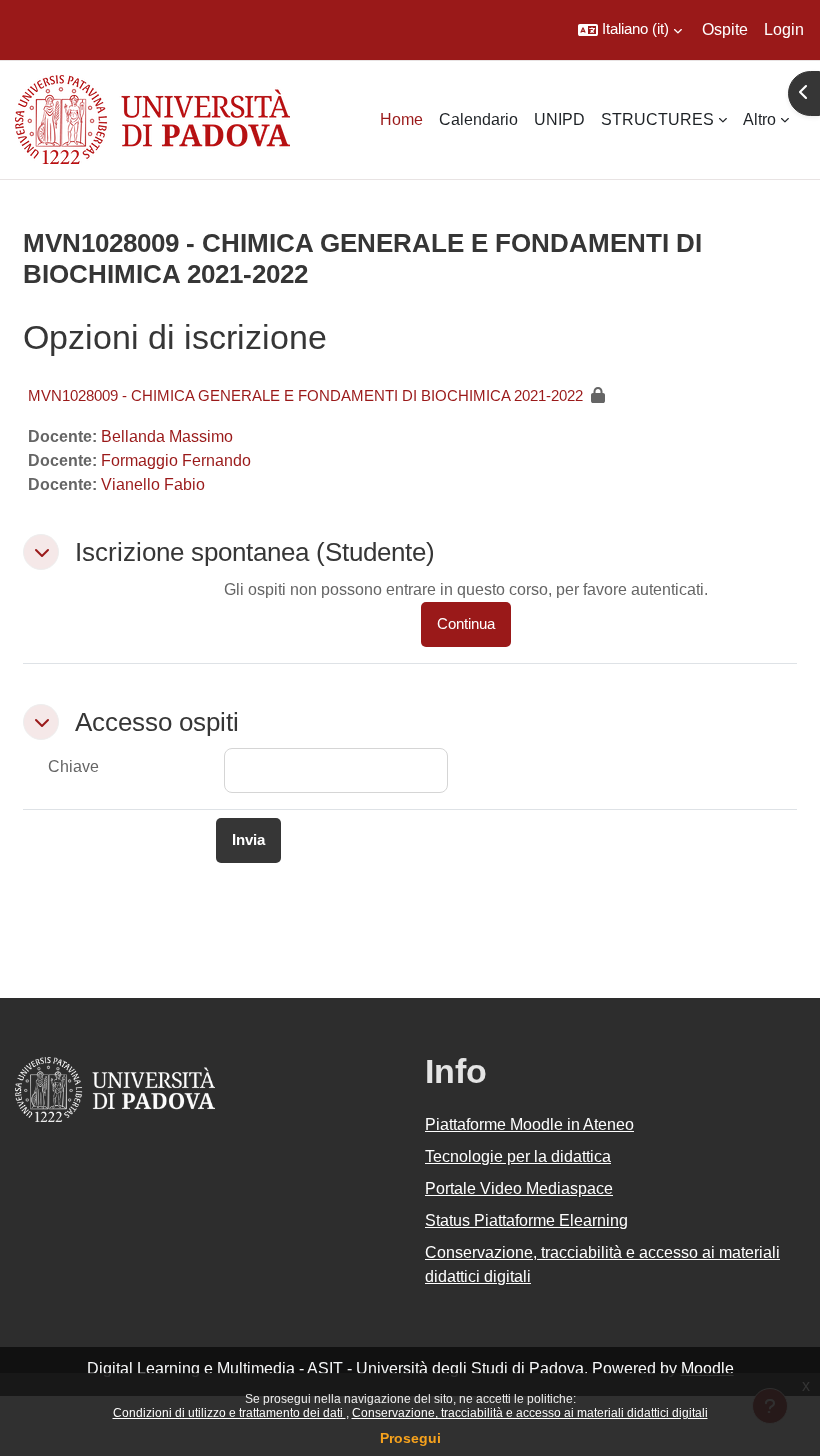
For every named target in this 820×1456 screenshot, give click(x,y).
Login (784, 29)
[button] (630, 30)
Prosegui (410, 1438)
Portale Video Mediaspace (519, 1188)
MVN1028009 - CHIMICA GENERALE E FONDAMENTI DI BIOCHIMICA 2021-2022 (305, 395)
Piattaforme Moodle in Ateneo (529, 1124)
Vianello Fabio (153, 484)
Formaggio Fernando (176, 460)
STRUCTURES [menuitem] (657, 119)
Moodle (707, 1368)
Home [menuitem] (401, 119)
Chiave (73, 766)
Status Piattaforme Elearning (526, 1220)
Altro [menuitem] (759, 119)
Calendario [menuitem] (478, 119)
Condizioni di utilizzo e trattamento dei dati (229, 1413)
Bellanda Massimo (167, 436)
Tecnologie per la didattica (518, 1156)
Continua (466, 624)
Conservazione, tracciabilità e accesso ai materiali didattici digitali (530, 1413)
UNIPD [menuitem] (559, 119)
